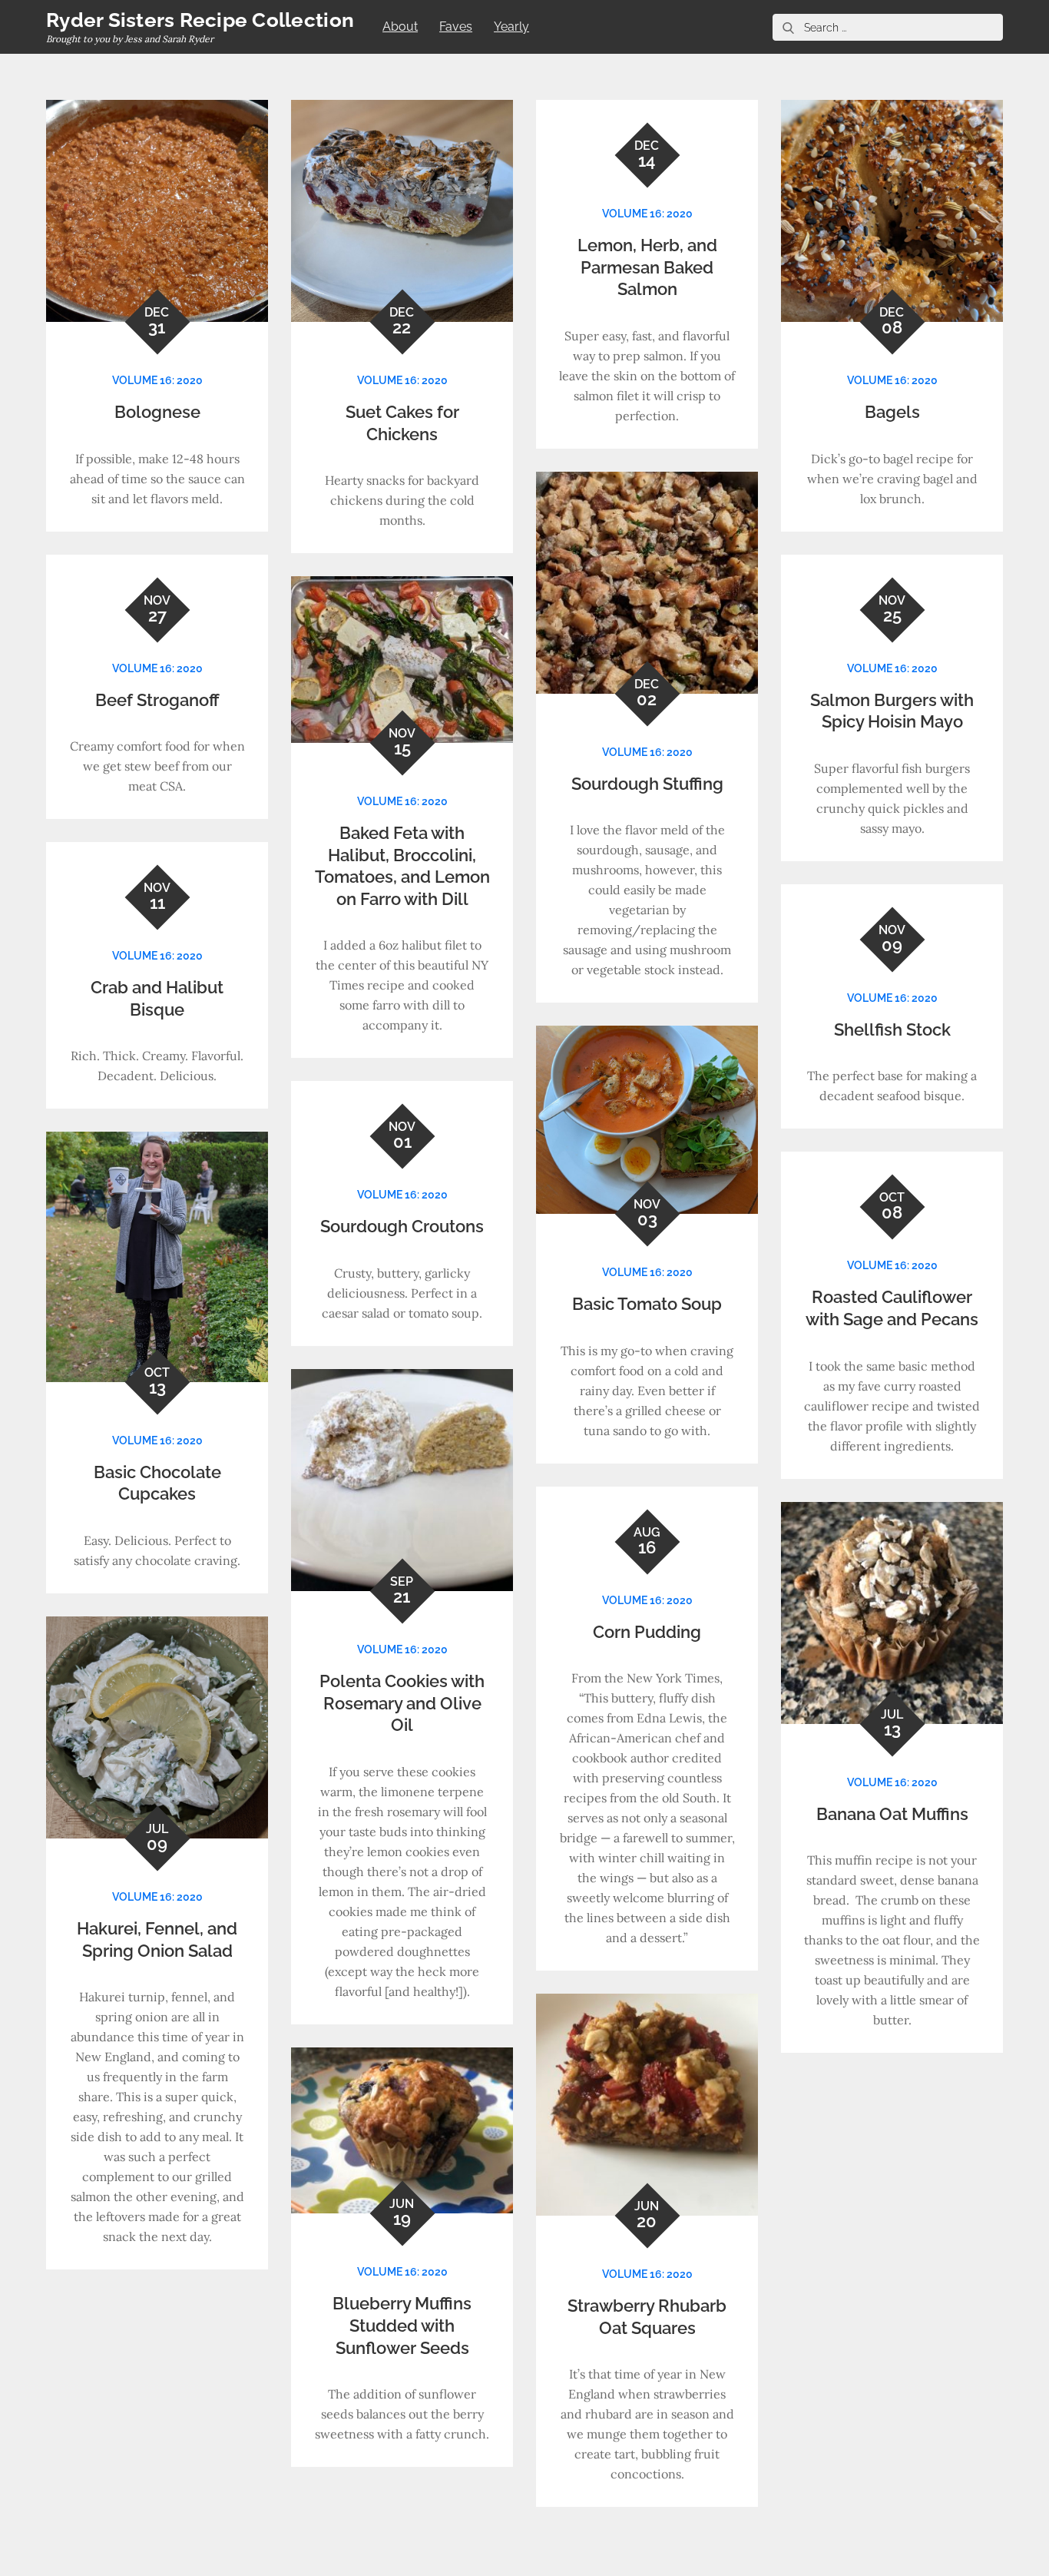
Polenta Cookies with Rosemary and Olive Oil (402, 1703)
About (400, 27)
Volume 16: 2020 (157, 380)
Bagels (892, 412)
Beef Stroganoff (157, 700)
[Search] (788, 27)
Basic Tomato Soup (647, 1304)
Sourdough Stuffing (647, 784)
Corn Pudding (647, 1632)
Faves (456, 27)
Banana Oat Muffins (892, 1814)
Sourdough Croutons (402, 1226)
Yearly (511, 27)
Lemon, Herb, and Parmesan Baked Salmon (647, 267)
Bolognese (157, 412)
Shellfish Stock (892, 1029)
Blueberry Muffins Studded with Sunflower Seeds (402, 2325)
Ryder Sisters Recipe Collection (200, 20)
